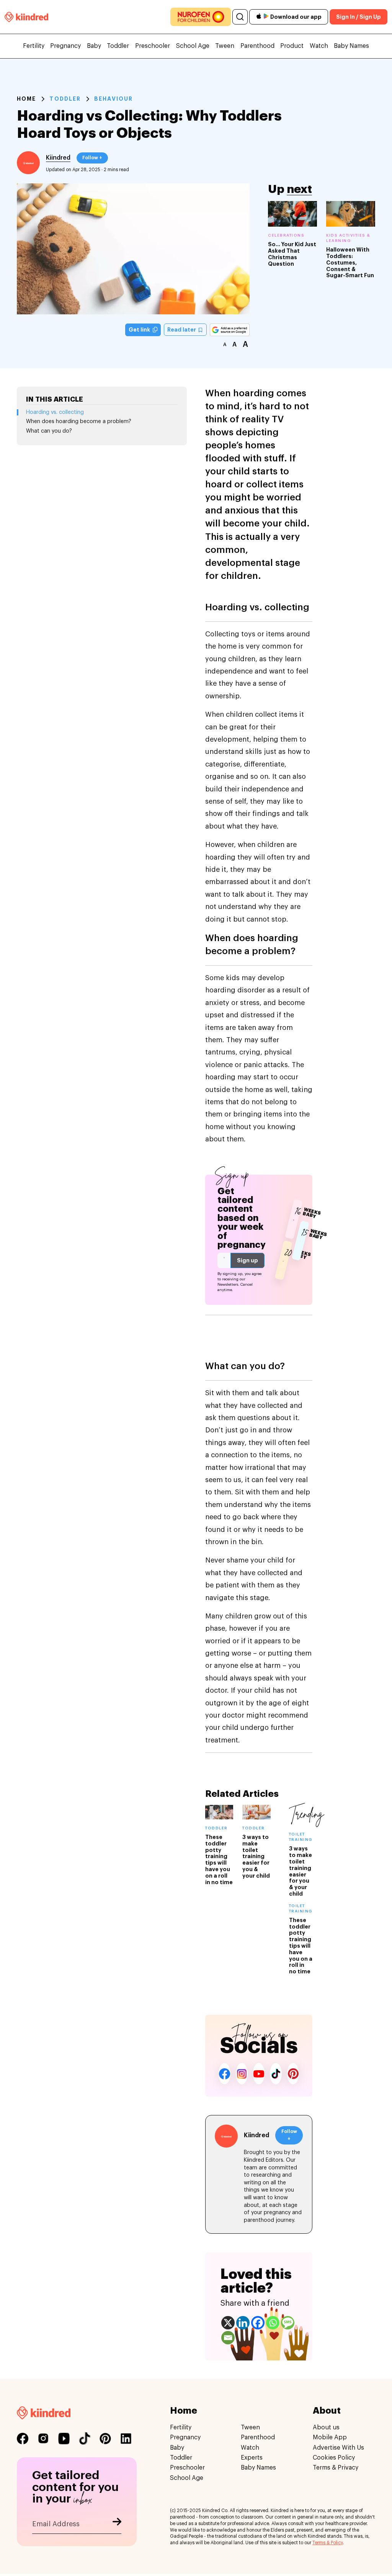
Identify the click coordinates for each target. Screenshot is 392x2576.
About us (326, 2427)
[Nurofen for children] (201, 17)
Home (26, 99)
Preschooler (153, 46)
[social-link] (23, 2439)
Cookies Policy (334, 2458)
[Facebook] (258, 2323)
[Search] (240, 17)
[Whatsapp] (273, 2323)
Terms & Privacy (336, 2468)
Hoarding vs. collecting (55, 412)
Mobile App (330, 2437)
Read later (182, 330)
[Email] (228, 2338)
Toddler (118, 46)
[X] (228, 2323)
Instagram (242, 2074)
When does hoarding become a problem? (79, 422)
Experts (252, 2458)
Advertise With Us (338, 2448)
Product (292, 46)
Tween (225, 46)
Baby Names (351, 46)
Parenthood (257, 46)
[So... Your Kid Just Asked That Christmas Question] (292, 214)
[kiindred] (26, 17)
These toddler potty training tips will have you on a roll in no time (301, 1946)
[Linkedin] (243, 2323)
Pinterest (293, 2074)
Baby (94, 46)
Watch (319, 46)
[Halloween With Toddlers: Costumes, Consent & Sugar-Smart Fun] (351, 214)
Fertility (34, 46)
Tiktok (276, 2074)
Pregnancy (65, 46)
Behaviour (114, 99)
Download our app (296, 17)
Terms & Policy (327, 2543)
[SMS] (288, 2323)
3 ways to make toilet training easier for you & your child (256, 1856)
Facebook (225, 2074)
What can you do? (49, 431)
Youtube (259, 2074)
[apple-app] (259, 17)
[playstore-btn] (266, 17)
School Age (193, 46)
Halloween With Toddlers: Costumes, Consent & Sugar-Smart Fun (350, 262)
